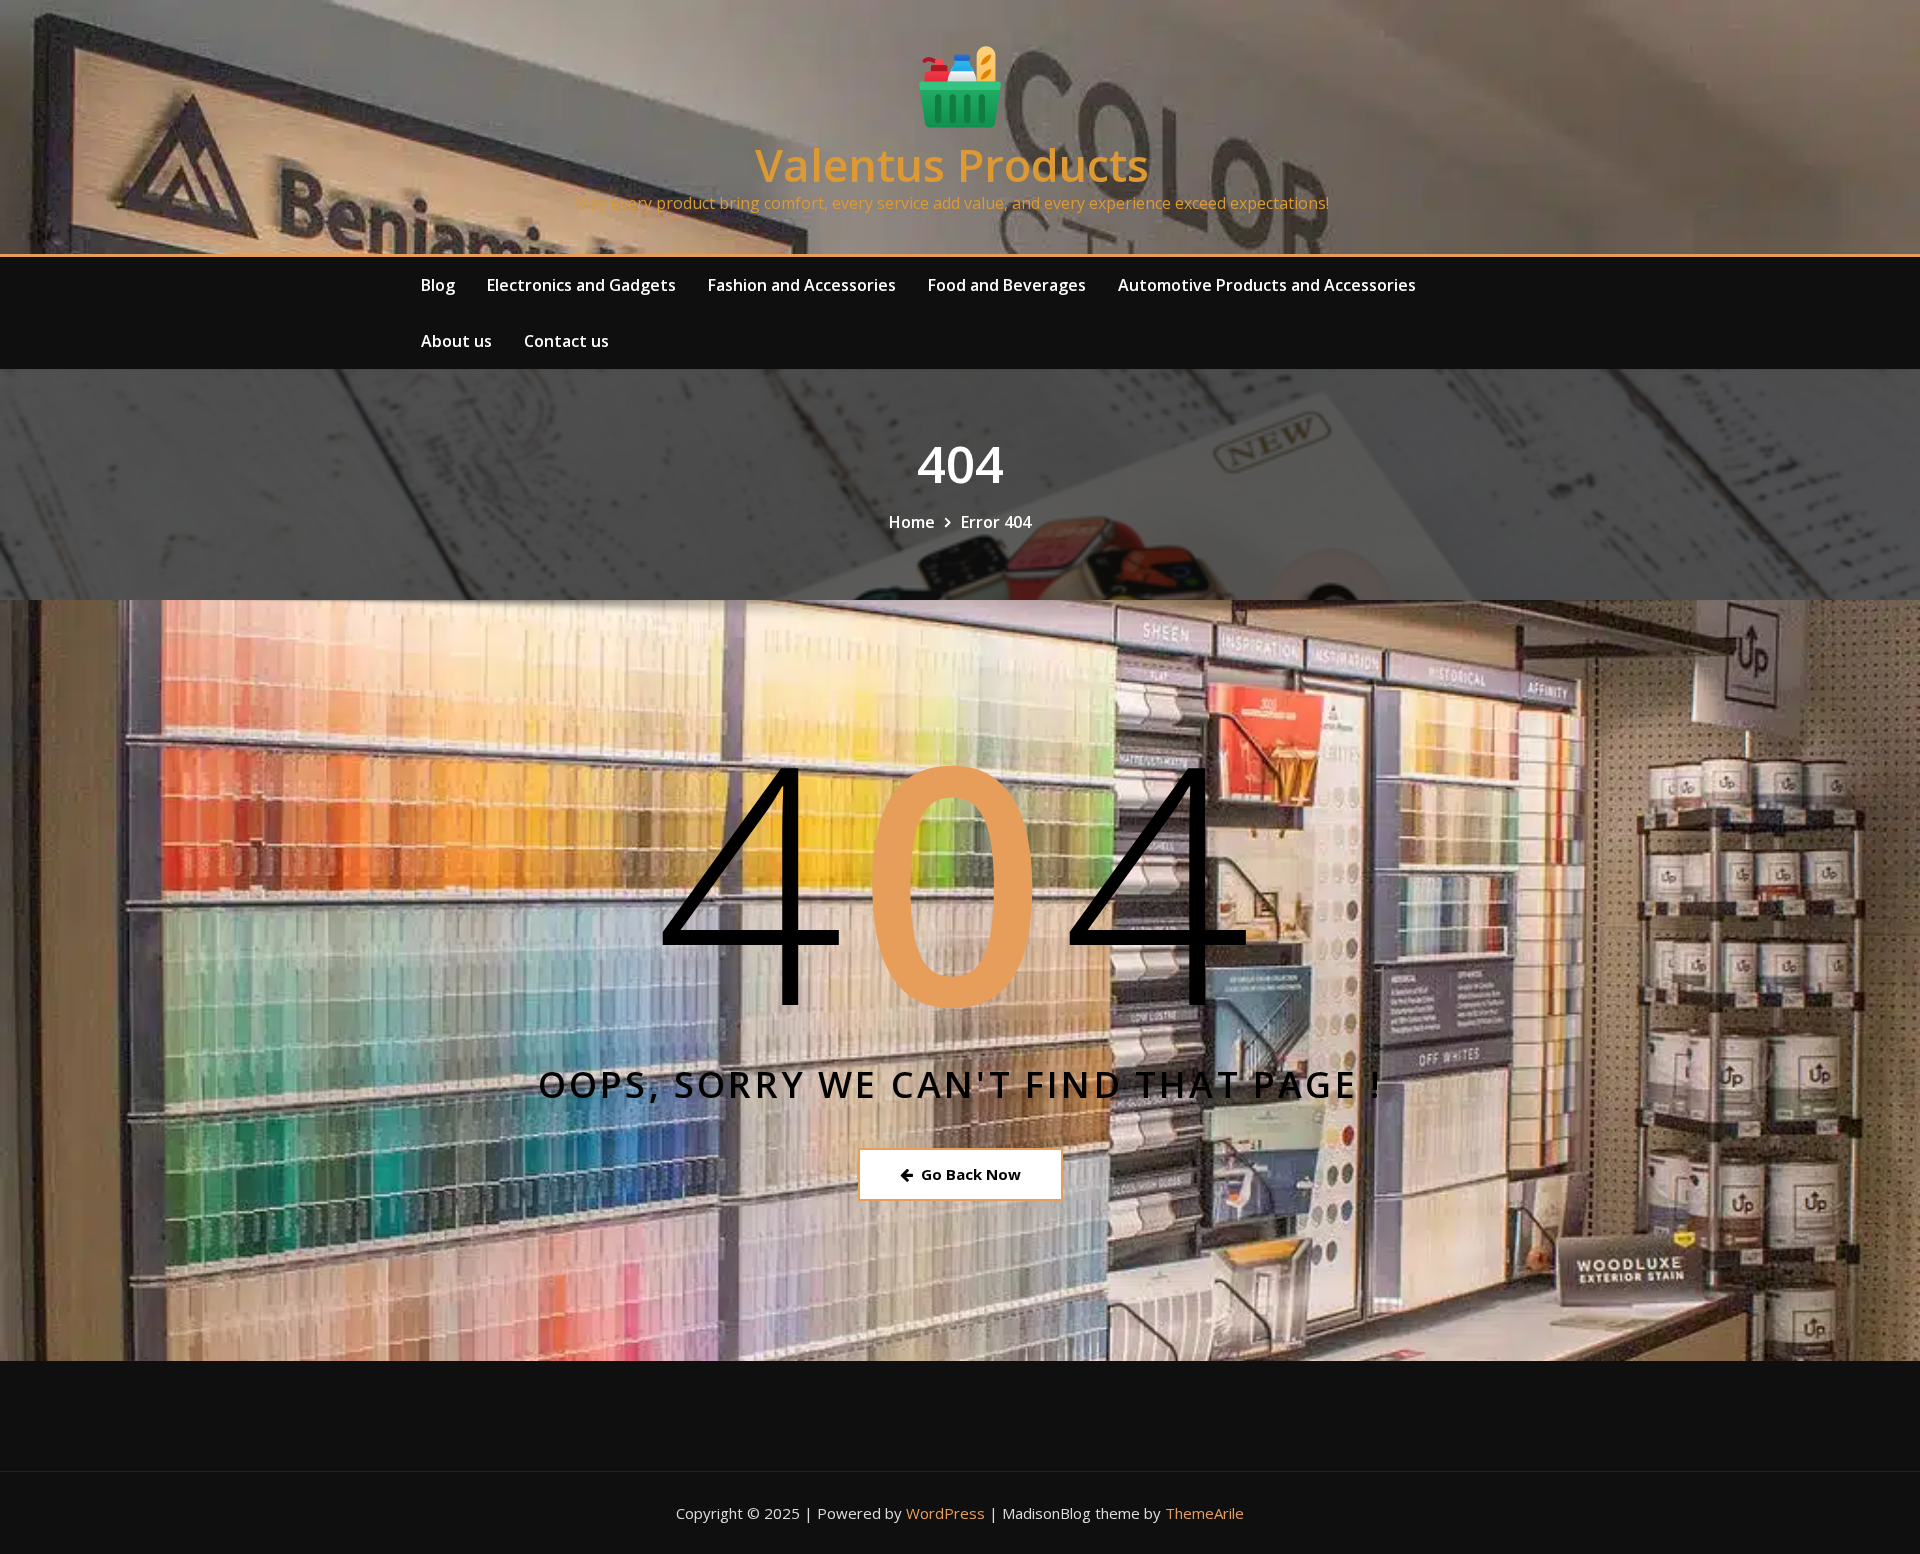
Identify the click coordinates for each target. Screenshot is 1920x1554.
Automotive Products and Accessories (1267, 285)
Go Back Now (971, 1174)
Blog (438, 285)
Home (912, 522)
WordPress (945, 1513)
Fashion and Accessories (802, 285)
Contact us (566, 341)
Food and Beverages (1007, 285)
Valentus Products (952, 164)
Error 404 (996, 522)
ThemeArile (1204, 1513)
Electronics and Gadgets (581, 285)
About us (456, 341)
